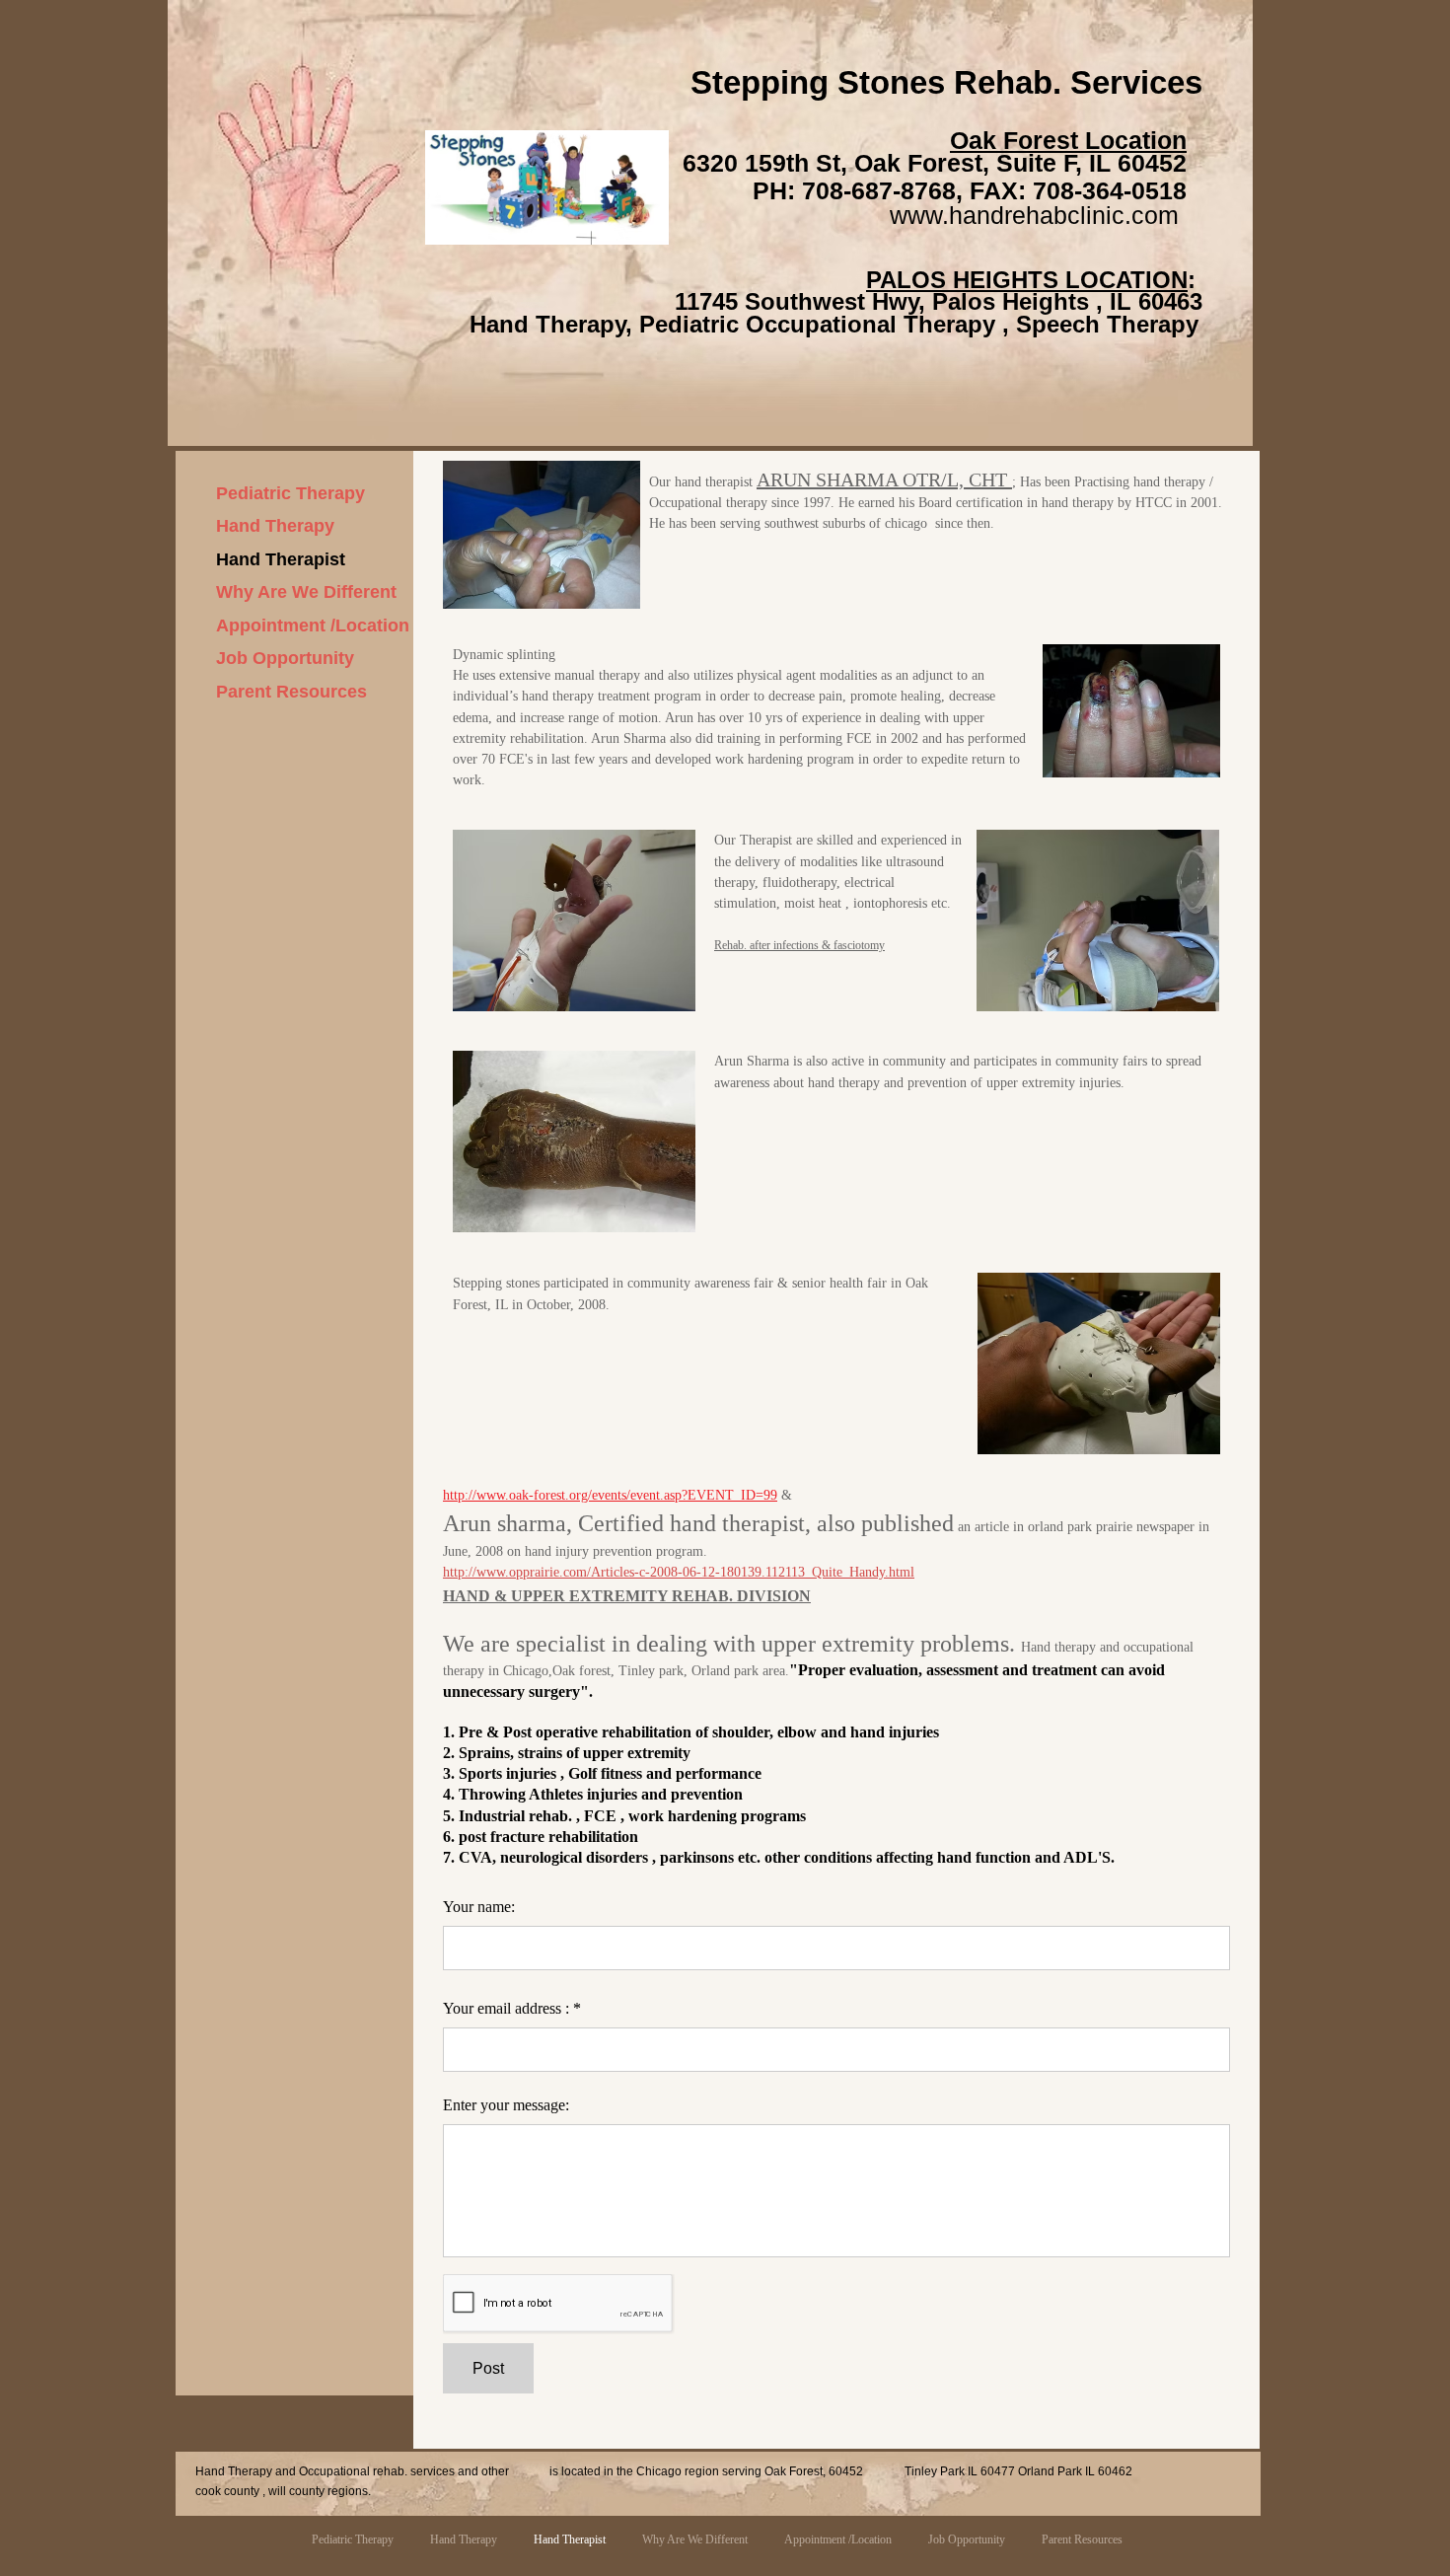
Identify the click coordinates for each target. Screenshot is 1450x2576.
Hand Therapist (281, 559)
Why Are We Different (306, 592)
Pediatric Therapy (290, 493)
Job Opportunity (285, 658)
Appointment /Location (313, 626)
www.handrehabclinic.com (1034, 215)
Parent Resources (291, 692)
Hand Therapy (275, 526)
